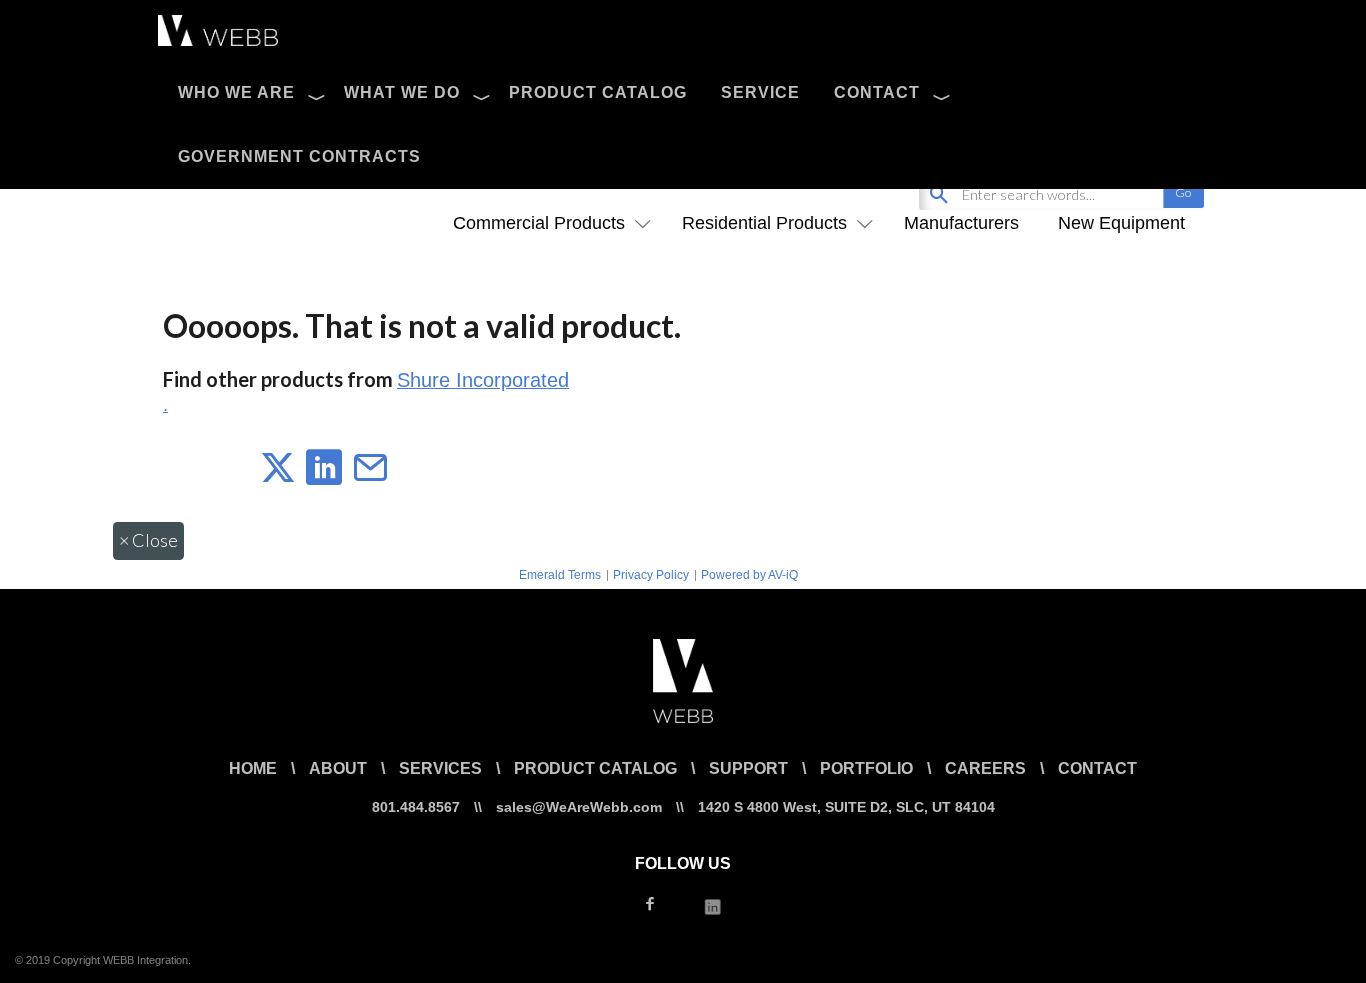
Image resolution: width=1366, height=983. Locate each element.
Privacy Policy (651, 575)
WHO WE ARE (236, 92)
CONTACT (877, 92)
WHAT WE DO (402, 92)
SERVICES (440, 768)
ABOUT (338, 768)
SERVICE (760, 92)
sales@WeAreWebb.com (579, 807)
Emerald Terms (560, 575)
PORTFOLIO (866, 768)
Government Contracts (299, 156)
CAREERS (985, 768)
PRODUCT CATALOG (598, 92)
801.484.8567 (416, 807)
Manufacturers (961, 223)
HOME (253, 768)
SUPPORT (748, 768)
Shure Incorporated (483, 380)
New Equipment (1121, 223)
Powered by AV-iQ (749, 575)
